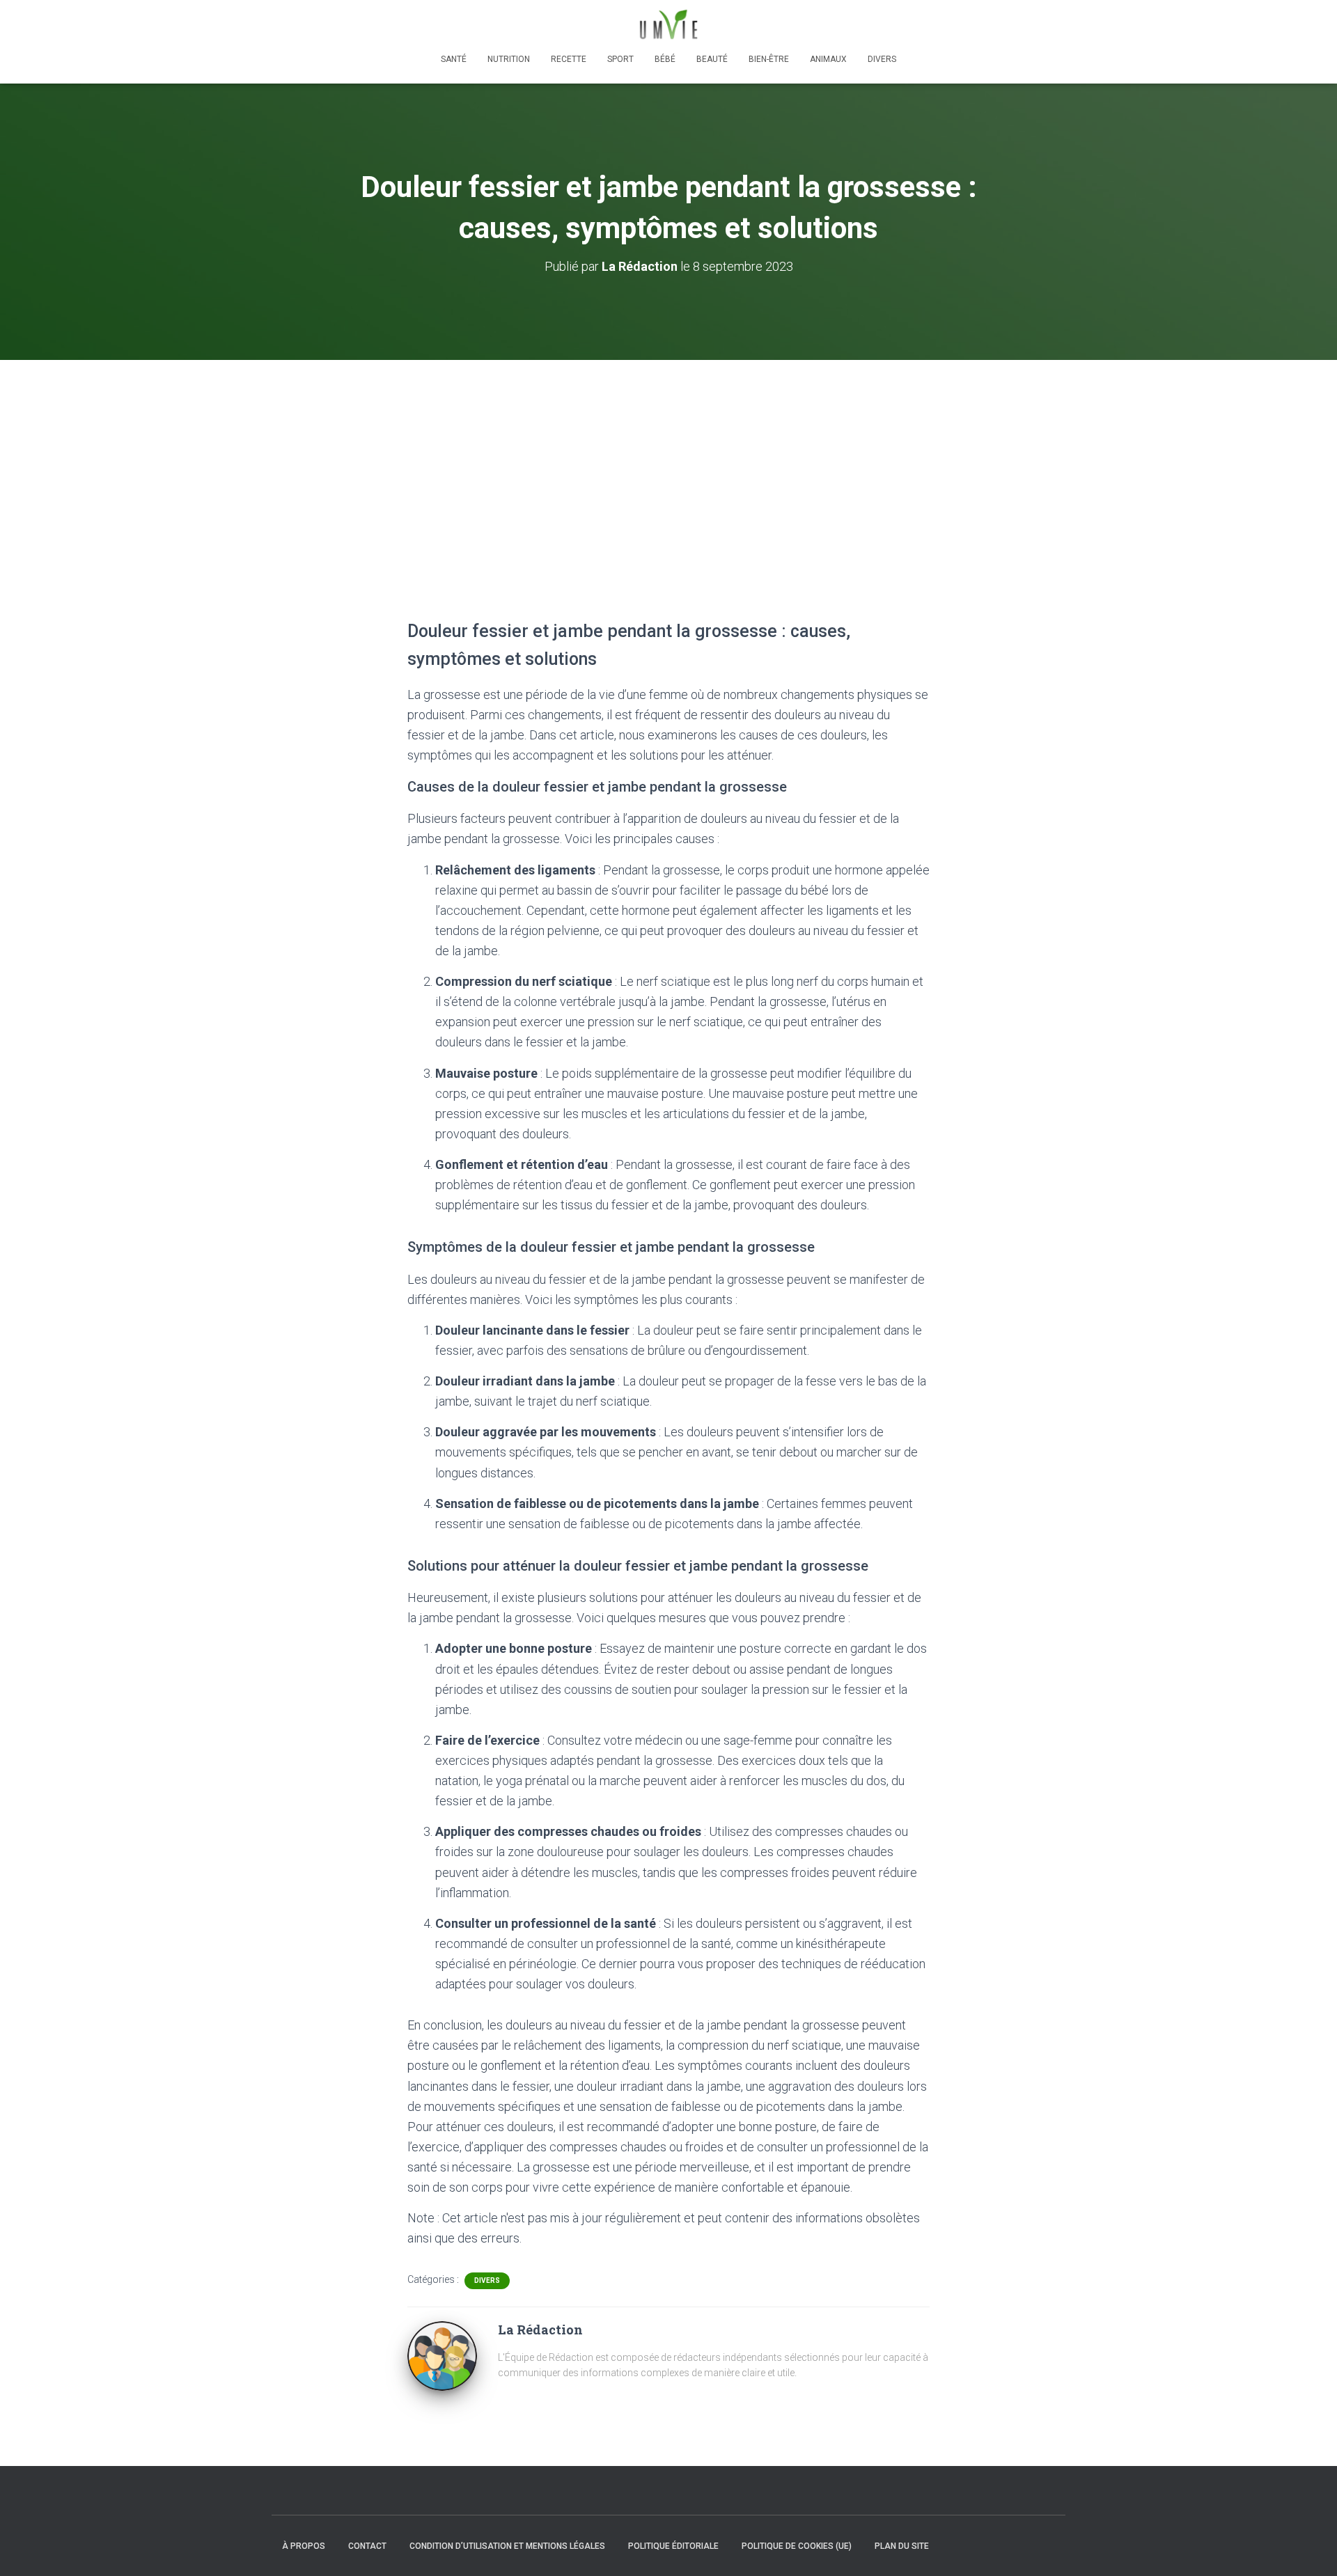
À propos (304, 2546)
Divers (882, 59)
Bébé (665, 59)
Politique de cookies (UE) (797, 2546)
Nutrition (509, 59)
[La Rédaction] (442, 2355)
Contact (367, 2546)
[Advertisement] (668, 464)
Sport (620, 59)
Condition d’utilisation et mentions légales (507, 2546)
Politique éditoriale (673, 2546)
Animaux (828, 59)
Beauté (712, 59)
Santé (454, 59)
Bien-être (769, 59)
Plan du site (902, 2546)
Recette (569, 59)
